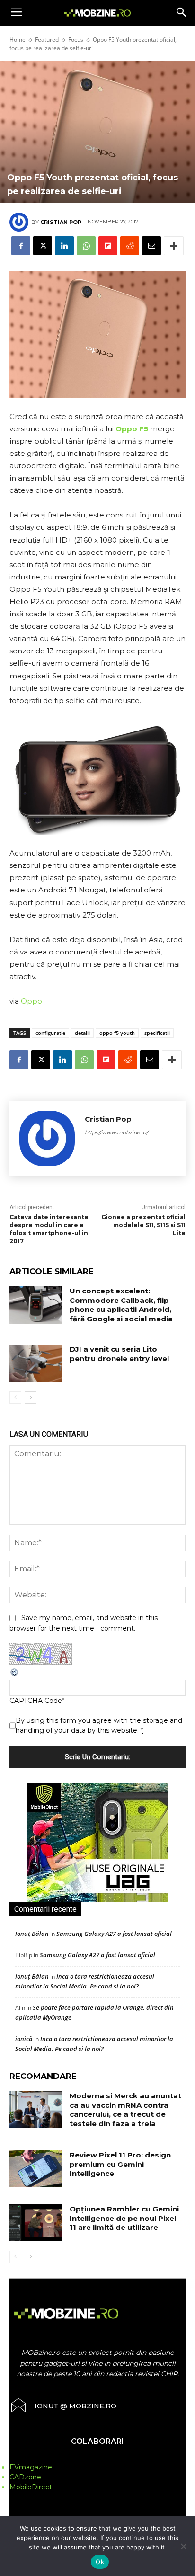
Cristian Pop (61, 222)
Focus (76, 40)
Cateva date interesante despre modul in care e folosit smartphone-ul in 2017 (49, 1229)
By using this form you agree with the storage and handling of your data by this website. (99, 1725)
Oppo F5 (132, 429)
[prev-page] (15, 1398)
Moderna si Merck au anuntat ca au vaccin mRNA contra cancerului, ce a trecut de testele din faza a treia (125, 2110)
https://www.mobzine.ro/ (116, 1132)
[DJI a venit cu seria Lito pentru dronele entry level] (36, 1363)
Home (18, 40)
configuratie (50, 1033)
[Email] (151, 246)
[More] (174, 246)
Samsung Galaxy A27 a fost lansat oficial (114, 1934)
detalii (82, 1033)
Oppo (31, 1001)
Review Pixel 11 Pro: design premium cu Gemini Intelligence (120, 2164)
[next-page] (31, 1398)
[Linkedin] (64, 246)
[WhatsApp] (86, 246)
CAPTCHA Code (36, 1701)
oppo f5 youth (117, 1033)
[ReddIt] (130, 246)
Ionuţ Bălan (32, 1934)
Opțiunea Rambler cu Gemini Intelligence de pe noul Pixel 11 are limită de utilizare (124, 2218)
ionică (24, 2039)
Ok (100, 2562)
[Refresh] (15, 1675)
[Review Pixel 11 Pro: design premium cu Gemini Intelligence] (36, 2169)
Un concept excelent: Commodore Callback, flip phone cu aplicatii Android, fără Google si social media (121, 1305)
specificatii (157, 1033)
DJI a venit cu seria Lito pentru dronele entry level (119, 1354)
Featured (47, 40)
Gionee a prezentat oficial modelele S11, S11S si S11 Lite (143, 1225)
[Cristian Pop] (20, 222)
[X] (43, 246)
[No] (183, 2546)
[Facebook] (21, 246)
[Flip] (108, 246)
